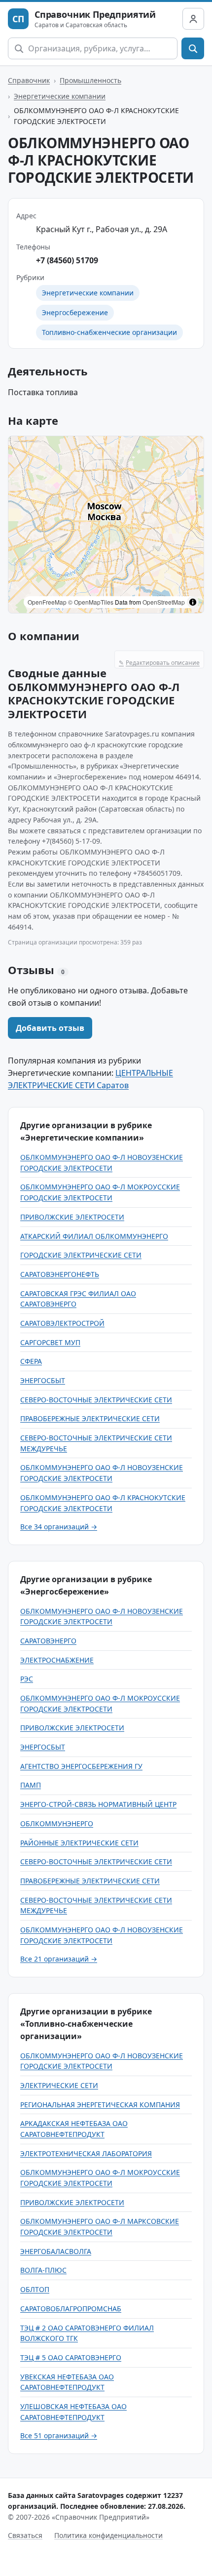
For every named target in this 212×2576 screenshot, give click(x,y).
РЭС (27, 1679)
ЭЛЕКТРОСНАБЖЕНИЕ (57, 1660)
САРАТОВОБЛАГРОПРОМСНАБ (71, 2309)
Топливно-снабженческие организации (109, 332)
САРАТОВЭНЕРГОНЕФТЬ (60, 1274)
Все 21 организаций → (59, 1959)
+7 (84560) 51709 (67, 260)
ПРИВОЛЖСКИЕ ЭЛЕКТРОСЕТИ (72, 1217)
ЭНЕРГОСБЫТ (43, 1380)
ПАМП (31, 1785)
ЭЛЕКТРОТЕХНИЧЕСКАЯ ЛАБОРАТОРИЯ (86, 2153)
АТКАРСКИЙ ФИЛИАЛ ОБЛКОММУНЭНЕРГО (94, 1236)
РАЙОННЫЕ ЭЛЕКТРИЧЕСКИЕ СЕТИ (79, 1843)
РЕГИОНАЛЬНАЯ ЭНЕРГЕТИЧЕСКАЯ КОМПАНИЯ (100, 2105)
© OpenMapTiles (91, 602)
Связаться (25, 2535)
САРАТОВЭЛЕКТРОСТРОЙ (62, 1323)
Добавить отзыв (50, 1028)
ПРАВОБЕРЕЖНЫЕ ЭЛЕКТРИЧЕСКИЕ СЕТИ (90, 1418)
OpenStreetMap (164, 602)
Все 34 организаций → (59, 1527)
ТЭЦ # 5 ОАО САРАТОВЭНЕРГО (71, 2357)
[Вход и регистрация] (193, 19)
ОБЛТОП (35, 2289)
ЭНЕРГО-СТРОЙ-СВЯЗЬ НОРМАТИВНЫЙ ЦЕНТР (98, 1804)
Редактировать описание (159, 663)
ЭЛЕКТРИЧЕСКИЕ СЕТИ (59, 2085)
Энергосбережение (75, 312)
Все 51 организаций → (59, 2435)
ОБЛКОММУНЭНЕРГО (57, 1823)
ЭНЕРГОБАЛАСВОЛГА (56, 2251)
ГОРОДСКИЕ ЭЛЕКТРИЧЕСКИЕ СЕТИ (81, 1255)
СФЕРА (31, 1361)
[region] (106, 525)
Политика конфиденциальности (108, 2535)
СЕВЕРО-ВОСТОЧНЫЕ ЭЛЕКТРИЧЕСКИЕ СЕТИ (96, 1400)
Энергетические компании (60, 96)
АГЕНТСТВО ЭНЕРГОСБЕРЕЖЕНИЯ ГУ (81, 1766)
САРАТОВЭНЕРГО (48, 1641)
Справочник (29, 80)
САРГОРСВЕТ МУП (50, 1342)
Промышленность (90, 80)
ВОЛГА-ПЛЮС (43, 2270)
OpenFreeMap (47, 602)
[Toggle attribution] (193, 602)
